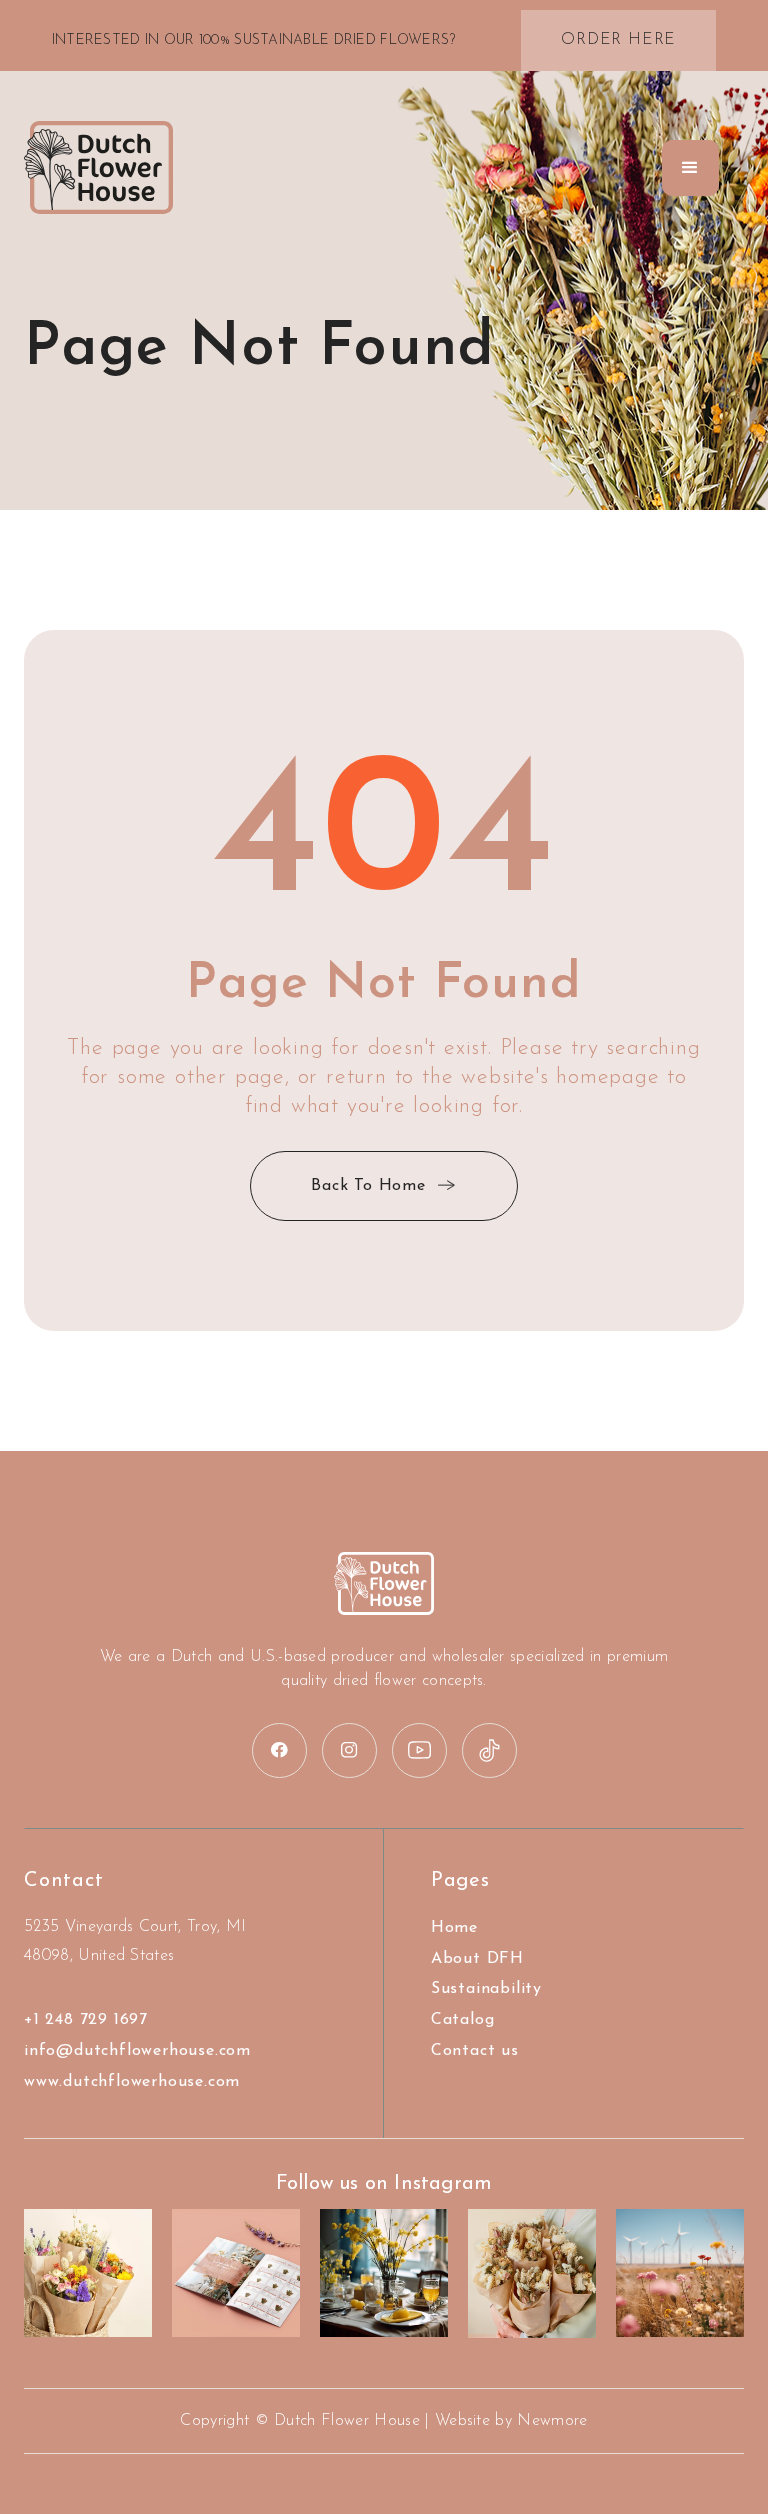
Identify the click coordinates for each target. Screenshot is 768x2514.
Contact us (475, 2051)
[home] (98, 168)
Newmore (552, 2421)
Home (454, 1928)
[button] (690, 168)
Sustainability (486, 1989)
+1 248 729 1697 (86, 2020)
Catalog (463, 2020)
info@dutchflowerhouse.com (137, 2051)
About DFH (477, 1959)
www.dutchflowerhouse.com (132, 2082)
